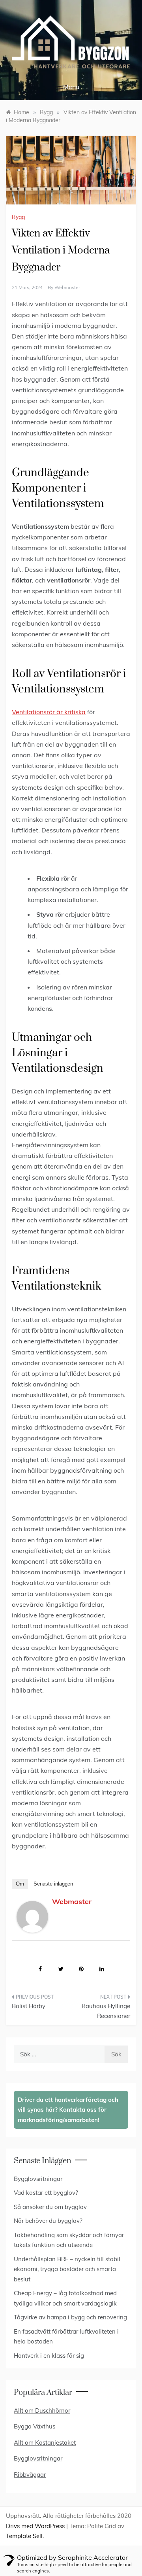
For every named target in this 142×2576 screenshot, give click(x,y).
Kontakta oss (79, 2110)
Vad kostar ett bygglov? (46, 2193)
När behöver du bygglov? (48, 2221)
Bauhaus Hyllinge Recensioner (106, 2011)
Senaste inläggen (53, 1884)
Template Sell (24, 2536)
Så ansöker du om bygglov (50, 2207)
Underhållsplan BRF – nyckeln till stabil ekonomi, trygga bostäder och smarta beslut (67, 2269)
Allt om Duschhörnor (42, 2411)
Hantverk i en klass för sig (49, 2356)
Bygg (18, 217)
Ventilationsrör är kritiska (49, 712)
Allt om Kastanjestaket (45, 2443)
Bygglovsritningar (38, 2179)
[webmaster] (32, 1916)
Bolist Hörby (29, 2006)
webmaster (67, 287)
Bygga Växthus (35, 2426)
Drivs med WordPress (36, 2526)
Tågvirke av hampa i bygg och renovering (70, 2317)
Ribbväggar (30, 2475)
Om (20, 1884)
